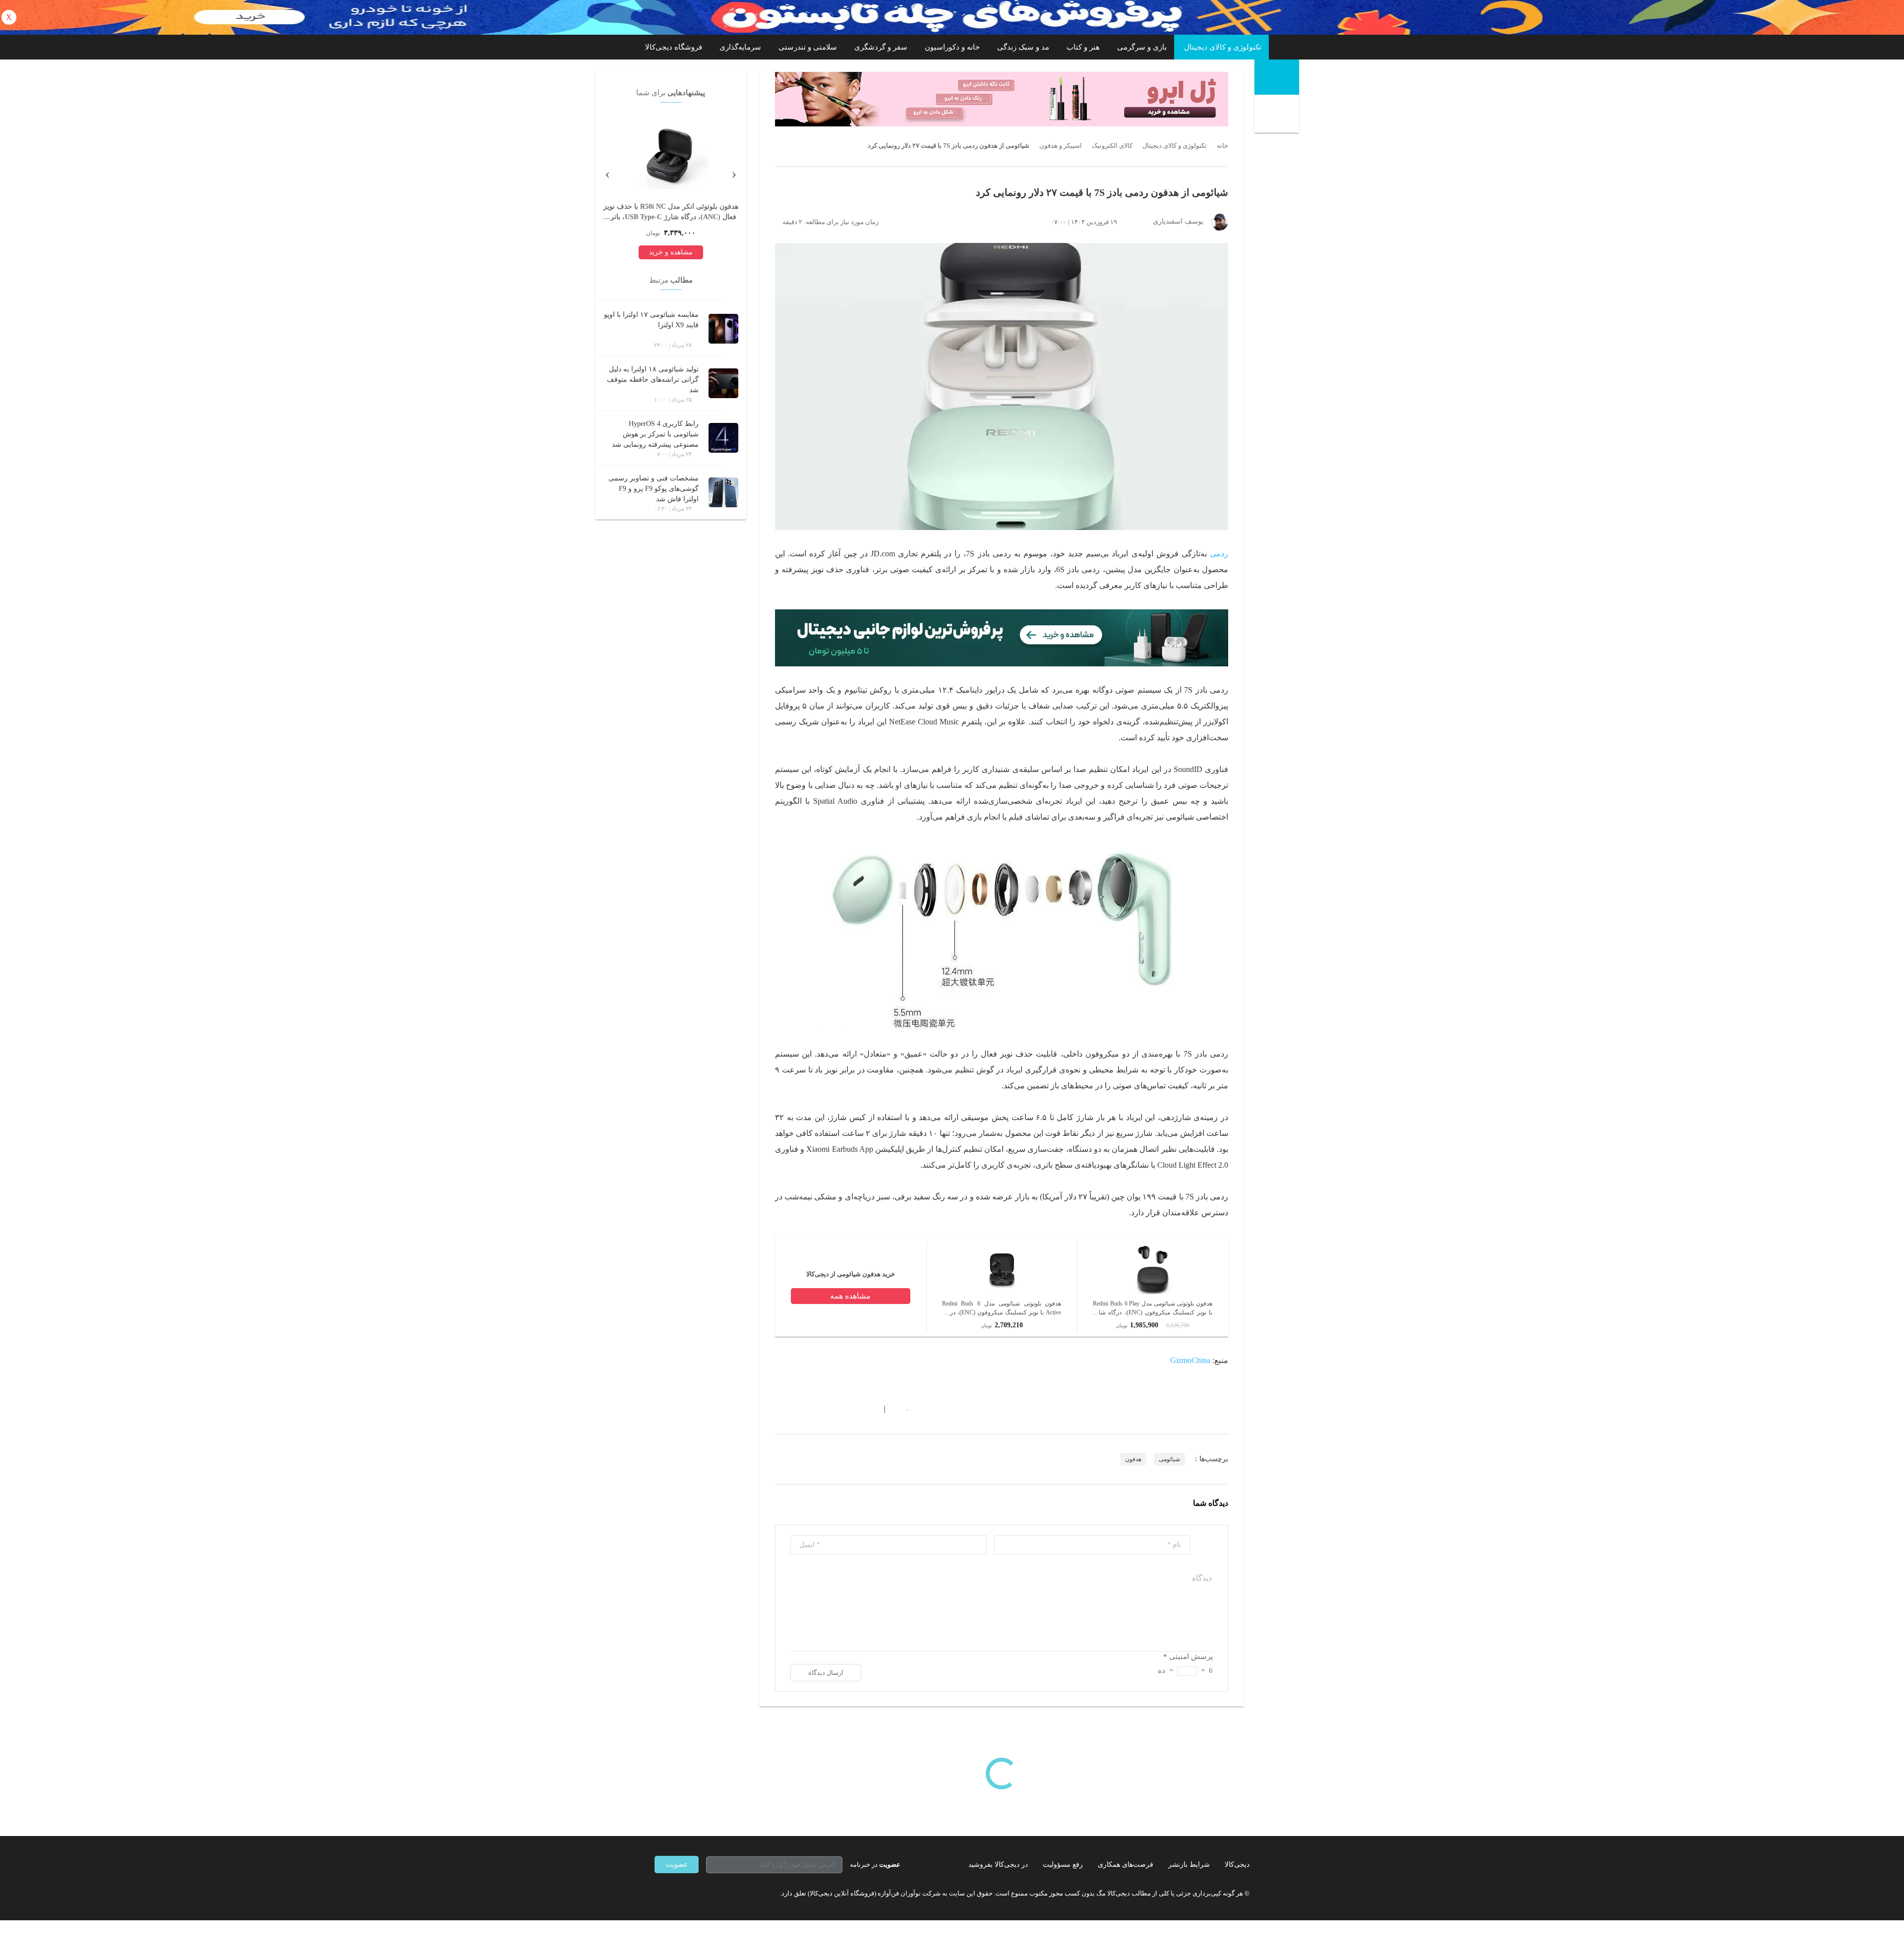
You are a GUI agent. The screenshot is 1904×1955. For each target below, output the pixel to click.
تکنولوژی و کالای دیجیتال (1223, 47)
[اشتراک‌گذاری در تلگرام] (779, 1409)
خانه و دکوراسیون (952, 47)
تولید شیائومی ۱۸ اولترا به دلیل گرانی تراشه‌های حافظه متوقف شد (653, 380)
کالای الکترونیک (1112, 146)
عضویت (677, 1865)
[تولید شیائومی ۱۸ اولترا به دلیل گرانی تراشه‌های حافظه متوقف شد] (723, 383)
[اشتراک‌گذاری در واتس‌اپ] (797, 1409)
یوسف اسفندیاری (1178, 221)
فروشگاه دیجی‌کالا (674, 47)
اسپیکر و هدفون (1061, 146)
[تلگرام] (658, 1893)
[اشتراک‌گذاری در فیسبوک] (833, 1409)
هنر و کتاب (1083, 47)
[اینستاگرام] (676, 1893)
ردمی (1219, 554)
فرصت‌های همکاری (1126, 1865)
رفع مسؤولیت (1063, 1865)
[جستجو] (1278, 115)
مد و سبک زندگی (1023, 47)
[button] (902, 1409)
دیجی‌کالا (1237, 1865)
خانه (1222, 146)
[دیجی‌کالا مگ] (1277, 77)
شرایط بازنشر (1189, 1865)
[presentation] (734, 173)
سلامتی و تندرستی (808, 47)
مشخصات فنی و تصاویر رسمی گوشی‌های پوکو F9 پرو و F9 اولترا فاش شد (654, 489)
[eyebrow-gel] (1002, 99)
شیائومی (1169, 1459)
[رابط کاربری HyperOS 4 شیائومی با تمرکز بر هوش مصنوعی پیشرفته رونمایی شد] (723, 438)
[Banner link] (952, 17)
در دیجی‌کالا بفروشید (998, 1865)
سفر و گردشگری (881, 47)
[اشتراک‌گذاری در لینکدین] (850, 1409)
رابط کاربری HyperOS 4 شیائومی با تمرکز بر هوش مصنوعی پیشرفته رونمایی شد (655, 434)
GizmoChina (1190, 1360)
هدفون (1133, 1459)
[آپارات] (712, 1893)
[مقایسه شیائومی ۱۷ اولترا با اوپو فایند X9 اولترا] (723, 329)
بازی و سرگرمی (1142, 47)
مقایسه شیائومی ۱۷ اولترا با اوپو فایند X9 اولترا (651, 320)
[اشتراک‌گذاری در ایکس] (815, 1409)
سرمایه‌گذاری (740, 47)
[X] (694, 1893)
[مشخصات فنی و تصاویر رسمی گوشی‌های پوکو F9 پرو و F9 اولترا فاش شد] (723, 492)
